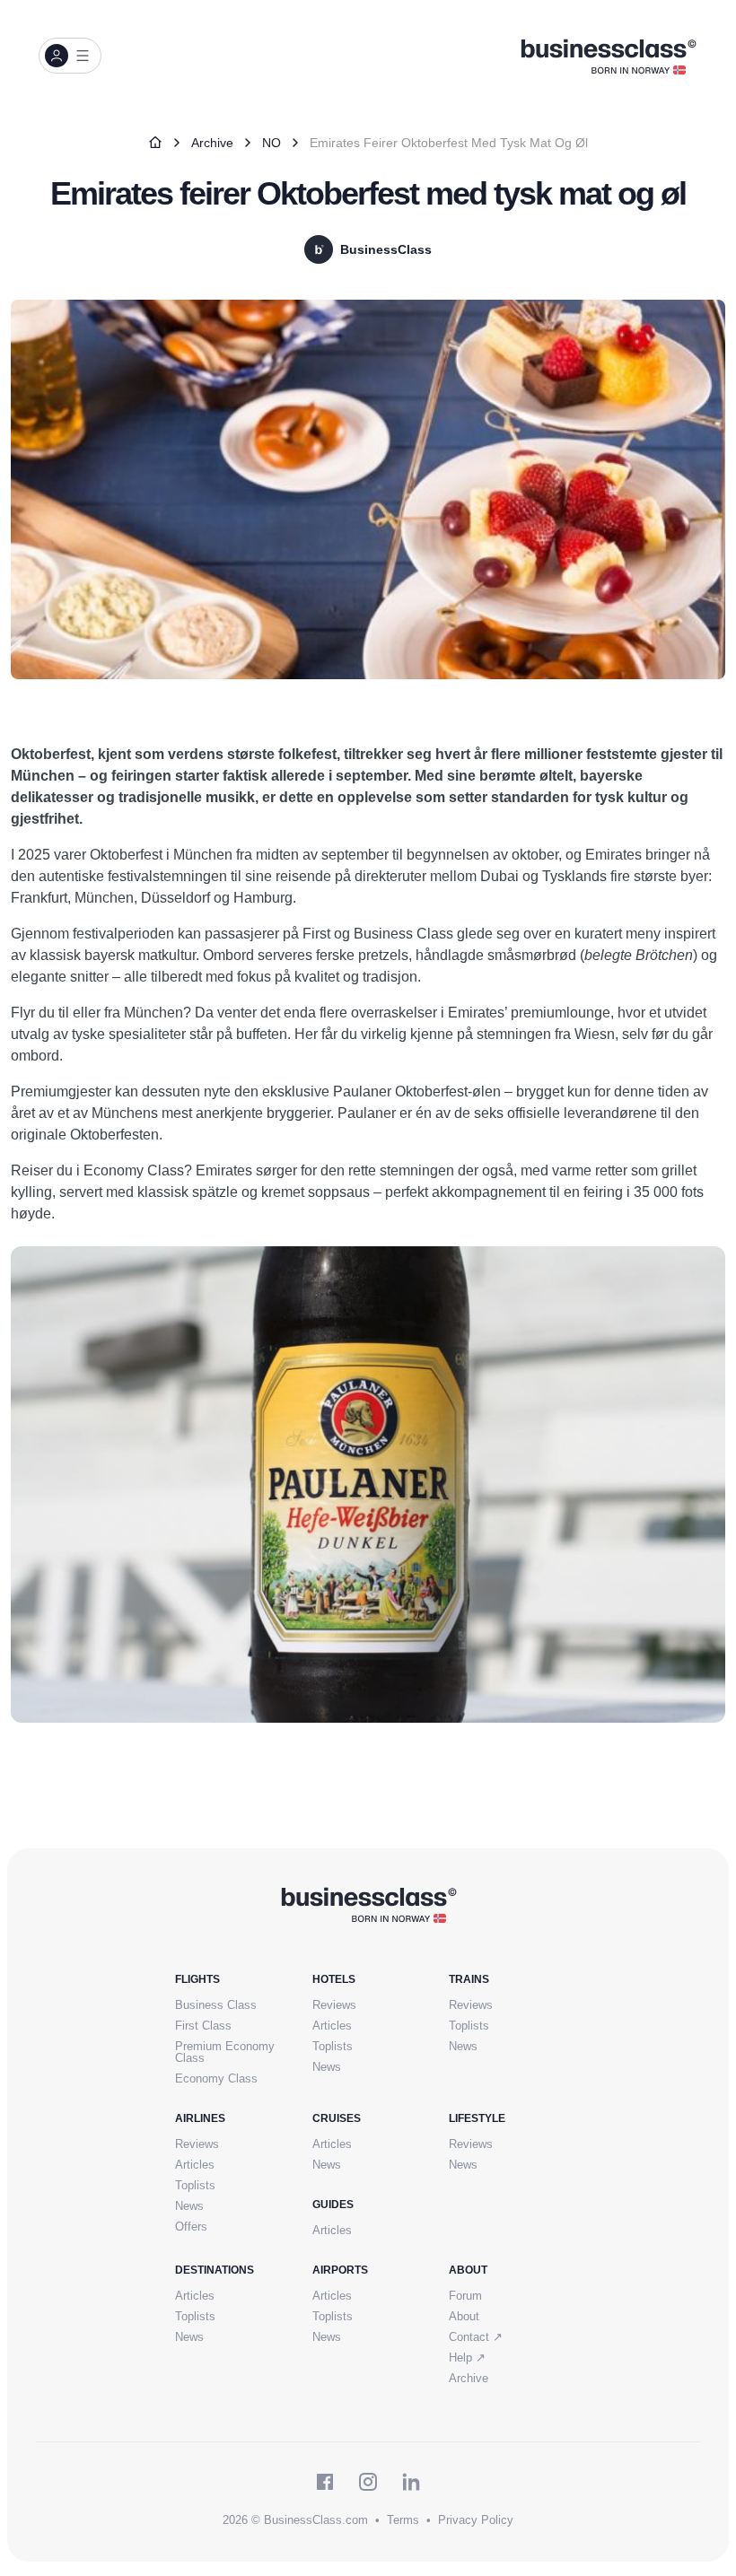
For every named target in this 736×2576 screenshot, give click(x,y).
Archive (212, 143)
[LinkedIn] (411, 2482)
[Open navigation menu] (70, 56)
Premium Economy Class (225, 2052)
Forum (465, 2296)
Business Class (216, 2005)
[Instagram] (368, 2482)
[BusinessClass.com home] (368, 1904)
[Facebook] (325, 2482)
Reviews (334, 2005)
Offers (191, 2227)
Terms (403, 2520)
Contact (476, 2337)
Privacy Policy (476, 2520)
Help (467, 2358)
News (327, 2067)
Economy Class (216, 2078)
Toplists (333, 2046)
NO (272, 143)
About (464, 2316)
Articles (332, 2026)
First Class (203, 2026)
